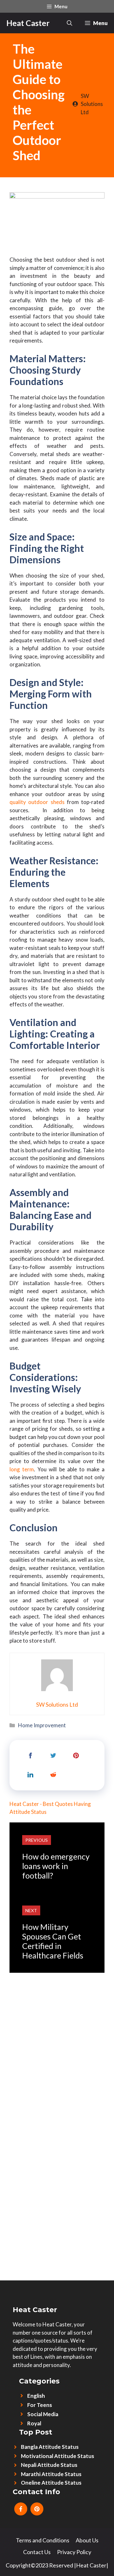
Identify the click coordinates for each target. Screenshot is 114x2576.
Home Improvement (42, 1725)
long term (22, 1469)
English (36, 2396)
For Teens (40, 2405)
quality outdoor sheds (37, 802)
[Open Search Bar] (70, 23)
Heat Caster (28, 23)
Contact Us (37, 2552)
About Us (87, 2540)
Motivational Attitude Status (57, 2456)
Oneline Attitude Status (51, 2483)
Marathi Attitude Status (51, 2474)
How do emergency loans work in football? (56, 1866)
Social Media (43, 2414)
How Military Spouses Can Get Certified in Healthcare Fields (53, 1941)
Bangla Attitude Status (50, 2447)
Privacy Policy (74, 2552)
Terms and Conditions (43, 2540)
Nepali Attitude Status (49, 2465)
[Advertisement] (57, 2030)
